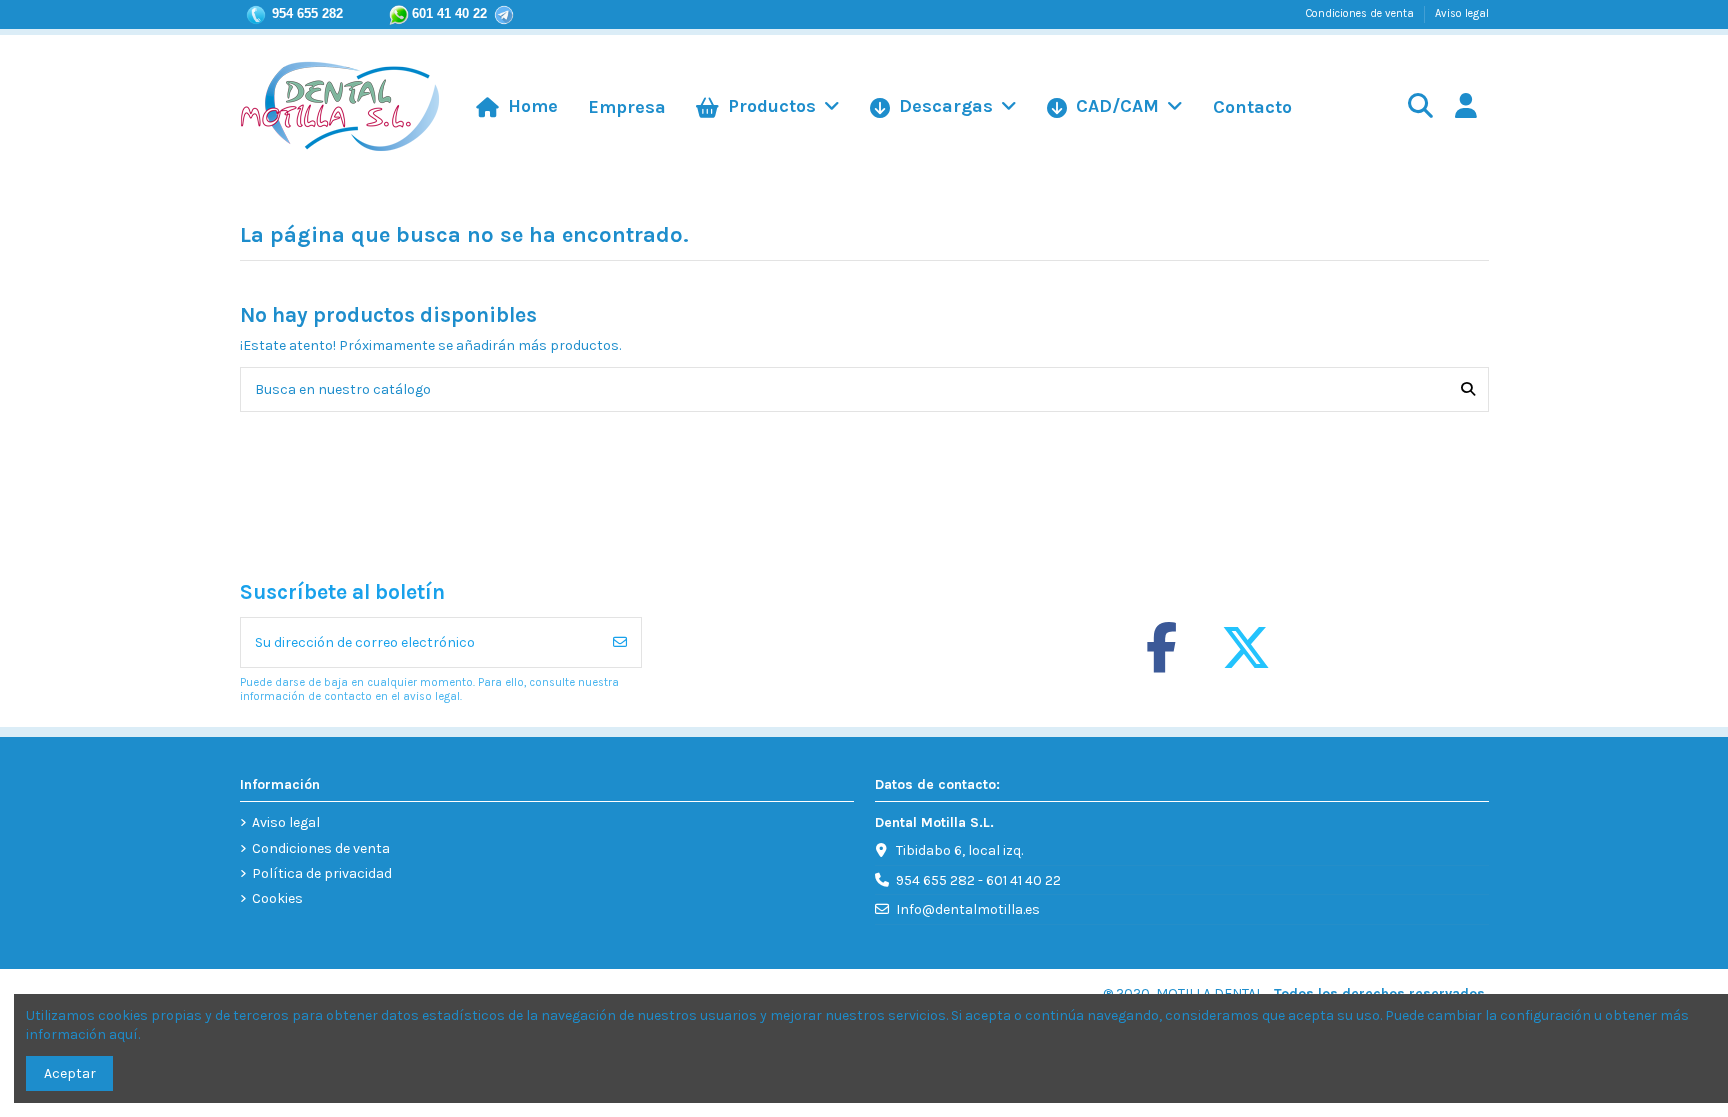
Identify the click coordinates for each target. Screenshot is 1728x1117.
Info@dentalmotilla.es (968, 909)
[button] (1115, 107)
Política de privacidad (322, 873)
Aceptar (70, 1073)
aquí (123, 1034)
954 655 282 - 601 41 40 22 (978, 880)
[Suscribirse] (620, 642)
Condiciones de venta (1361, 13)
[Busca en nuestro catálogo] (1468, 389)
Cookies (277, 898)
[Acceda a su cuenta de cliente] (1465, 107)
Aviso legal (1462, 13)
